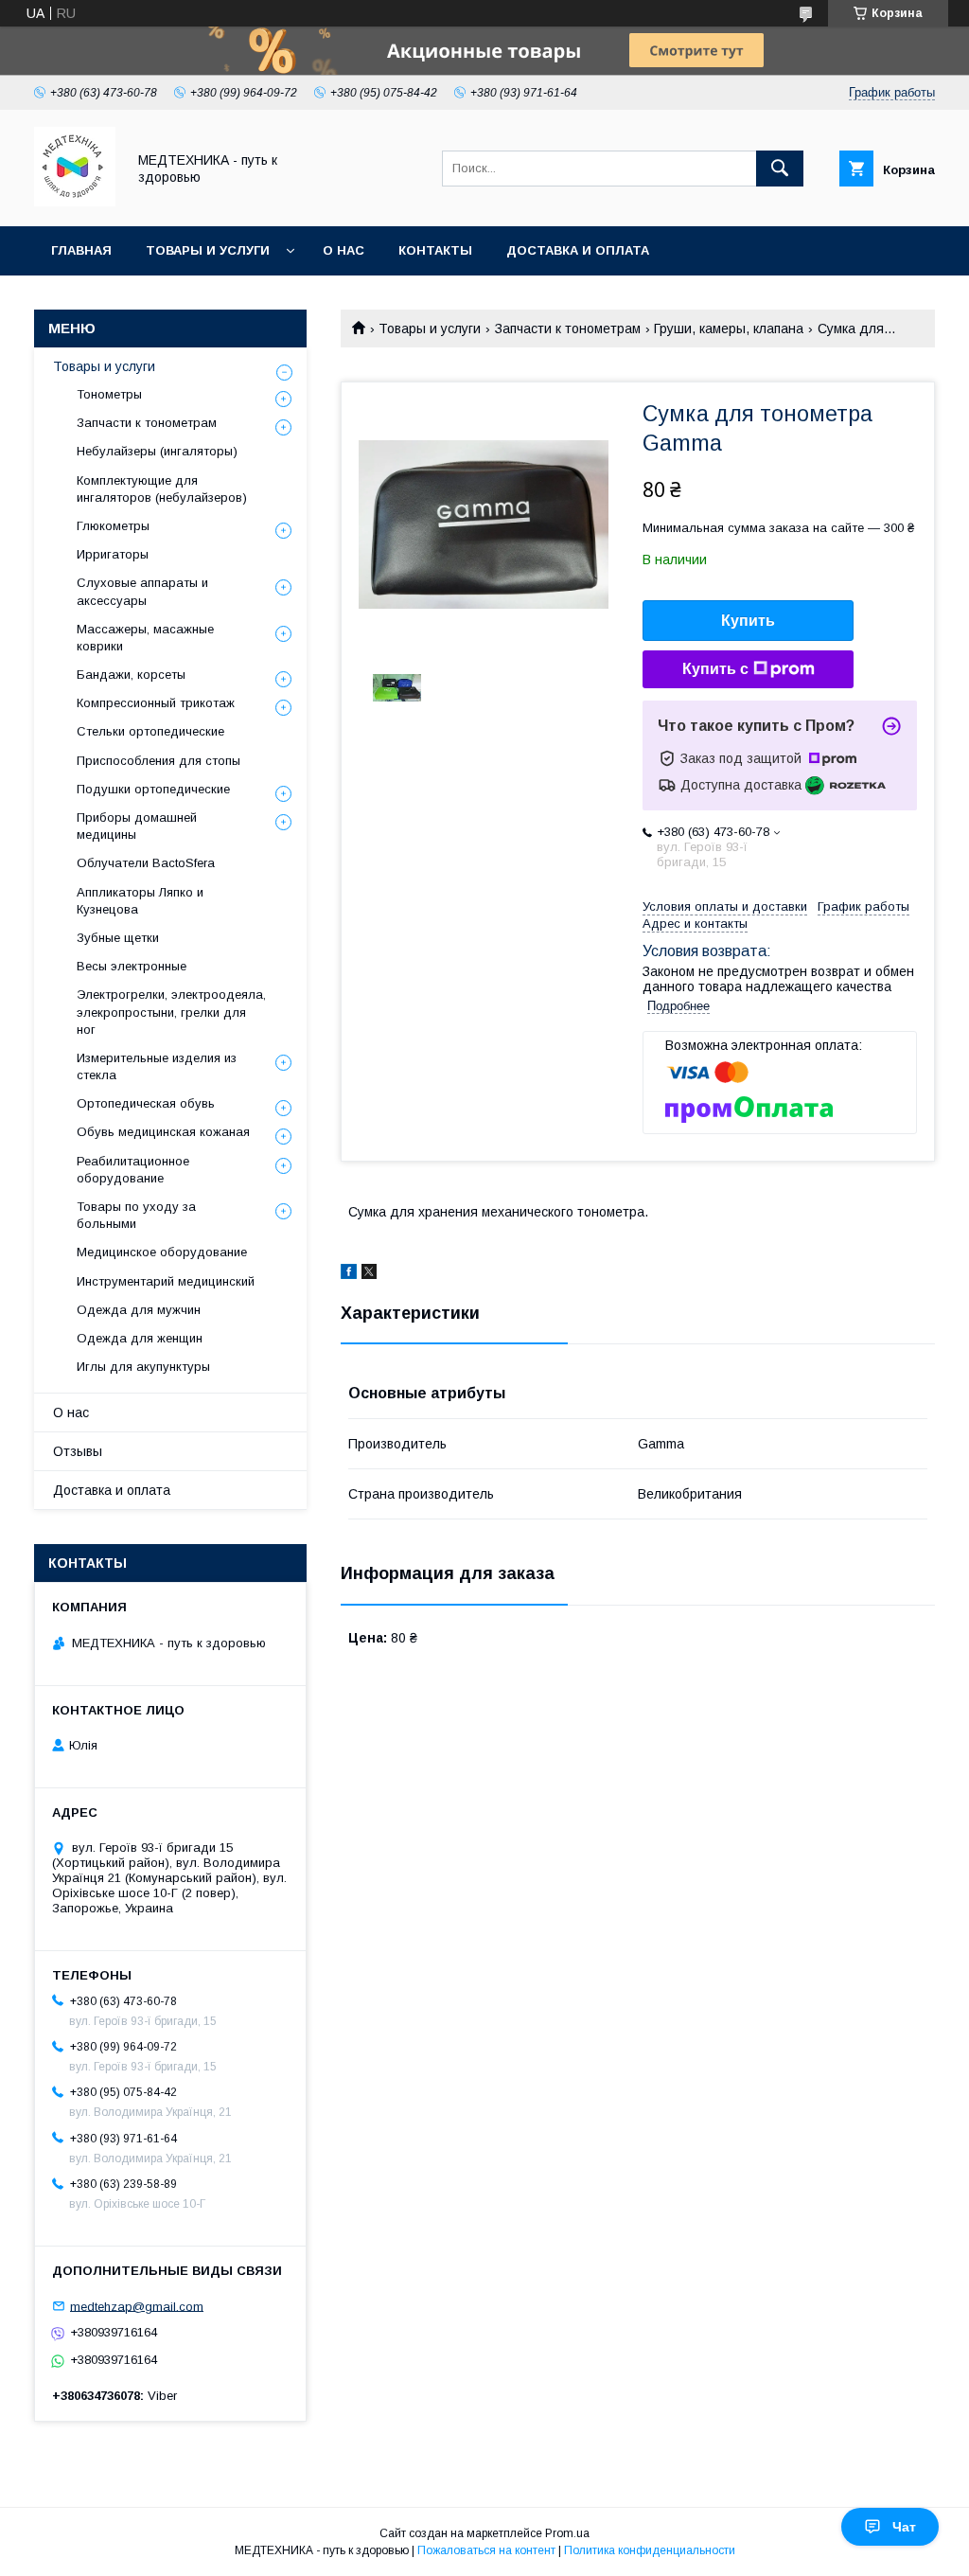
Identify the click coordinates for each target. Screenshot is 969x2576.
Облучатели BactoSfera (146, 863)
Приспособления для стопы (159, 761)
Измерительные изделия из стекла (157, 1066)
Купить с (715, 669)
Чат (904, 2527)
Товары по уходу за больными (136, 1215)
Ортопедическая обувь (146, 1103)
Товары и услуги (208, 250)
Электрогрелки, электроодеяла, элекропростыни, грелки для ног (171, 1012)
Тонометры (109, 394)
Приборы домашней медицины (137, 826)
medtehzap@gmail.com (137, 2306)
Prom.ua (567, 2533)
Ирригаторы (113, 554)
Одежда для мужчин (139, 1310)
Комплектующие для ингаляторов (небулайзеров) (162, 489)
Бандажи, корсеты (131, 675)
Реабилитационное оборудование (133, 1170)
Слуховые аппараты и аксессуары (142, 591)
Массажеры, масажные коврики (145, 638)
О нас (344, 250)
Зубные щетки (118, 938)
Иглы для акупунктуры (143, 1367)
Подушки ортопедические (153, 789)
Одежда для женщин (140, 1338)
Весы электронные (132, 966)
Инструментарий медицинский (166, 1281)
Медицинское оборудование (162, 1252)
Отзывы (78, 1451)
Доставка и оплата (578, 250)
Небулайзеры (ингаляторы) (157, 451)
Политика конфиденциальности (650, 2550)
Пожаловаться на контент (486, 2550)
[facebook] (349, 1274)
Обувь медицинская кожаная (163, 1132)
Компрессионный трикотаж (156, 703)
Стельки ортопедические (150, 731)
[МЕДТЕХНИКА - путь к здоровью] (75, 202)
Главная (81, 250)
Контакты (435, 250)
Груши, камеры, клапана (729, 329)
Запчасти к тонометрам (568, 329)
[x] (369, 1274)
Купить (748, 621)
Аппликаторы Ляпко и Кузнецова (140, 901)
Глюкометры (113, 526)
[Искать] (780, 169)
